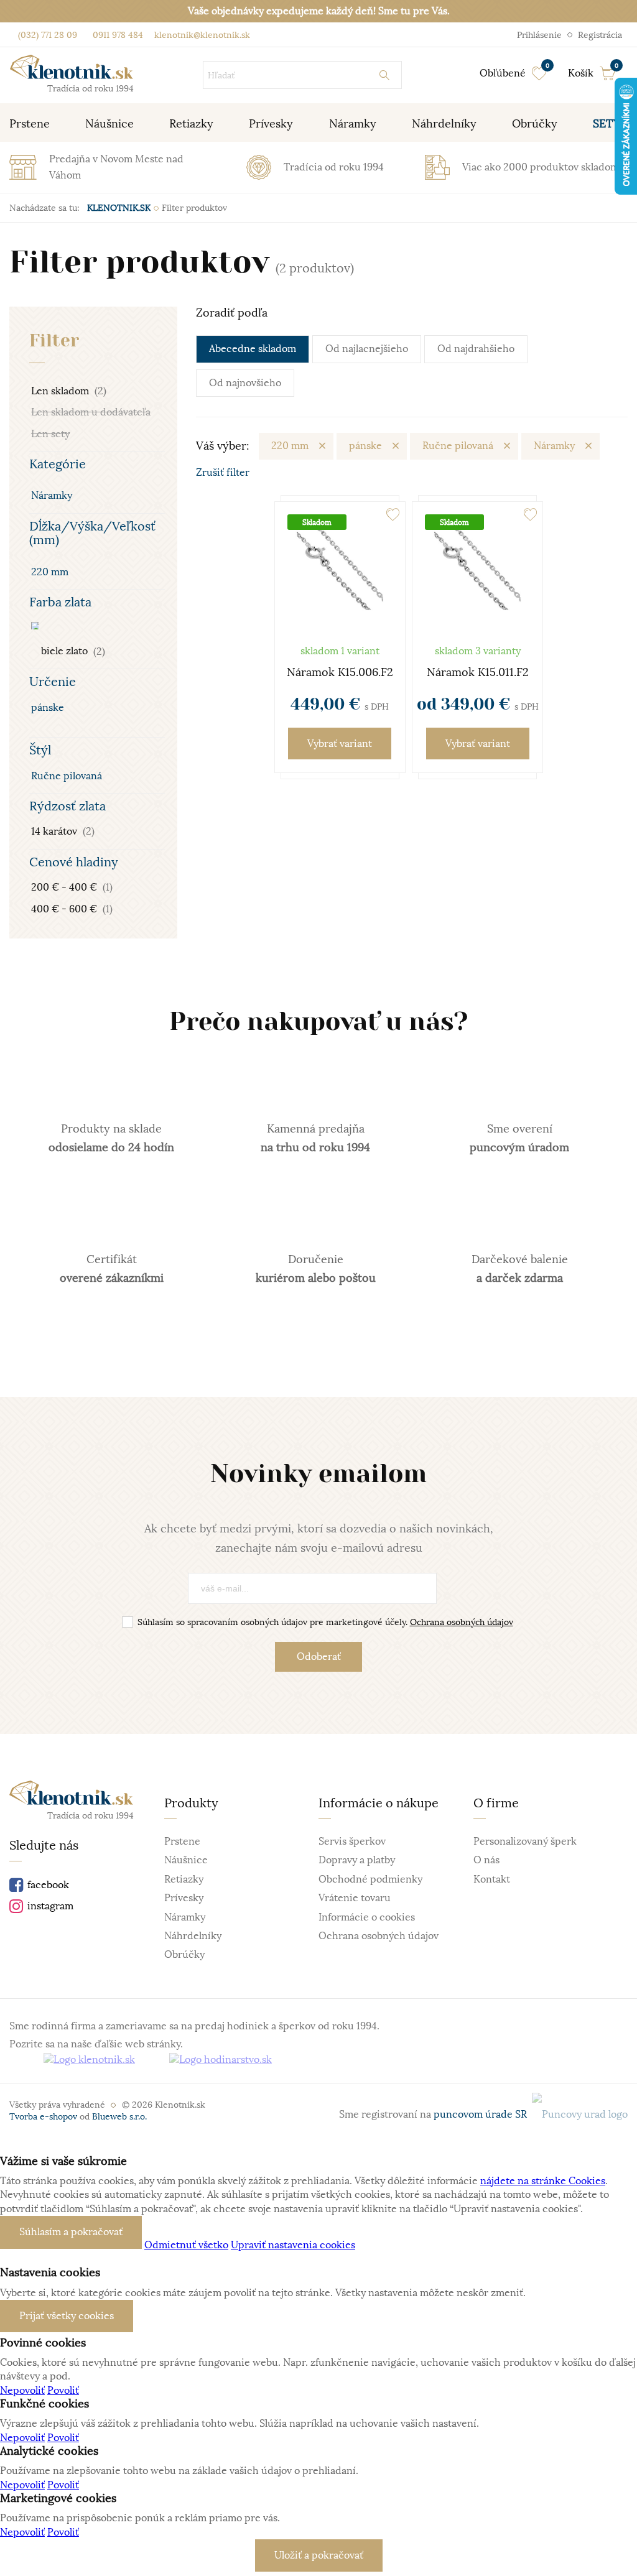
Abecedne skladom (253, 349)
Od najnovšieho (245, 383)
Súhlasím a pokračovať (71, 2232)
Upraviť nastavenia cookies (293, 2246)
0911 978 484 (117, 35)
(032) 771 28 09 (48, 35)
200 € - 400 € (72, 887)
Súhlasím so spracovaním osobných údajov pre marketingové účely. (325, 1622)
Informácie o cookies (367, 1917)
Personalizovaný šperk (525, 1842)
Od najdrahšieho (476, 349)
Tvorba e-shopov (43, 2116)
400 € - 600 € (72, 909)
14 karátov (63, 832)
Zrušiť (223, 473)
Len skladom (69, 391)
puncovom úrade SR (483, 2115)
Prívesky (184, 1898)
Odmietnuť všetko (186, 2246)
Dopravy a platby (357, 1860)
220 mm (50, 572)
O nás (486, 1860)
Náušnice (186, 1860)
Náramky (52, 496)
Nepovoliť (22, 2391)
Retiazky (184, 1879)
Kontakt (492, 1879)
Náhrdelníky (193, 1936)
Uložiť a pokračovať (319, 2555)
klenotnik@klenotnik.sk (201, 35)
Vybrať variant (340, 744)
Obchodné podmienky (370, 1879)
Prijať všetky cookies (67, 2316)
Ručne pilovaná (67, 776)
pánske (48, 708)
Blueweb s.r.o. (119, 2116)
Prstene (182, 1842)
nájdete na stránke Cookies (543, 2181)
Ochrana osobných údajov (462, 1622)
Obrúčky (184, 1955)
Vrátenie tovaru (355, 1898)
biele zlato (72, 652)
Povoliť (63, 2391)
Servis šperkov (352, 1842)
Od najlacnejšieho (367, 349)
